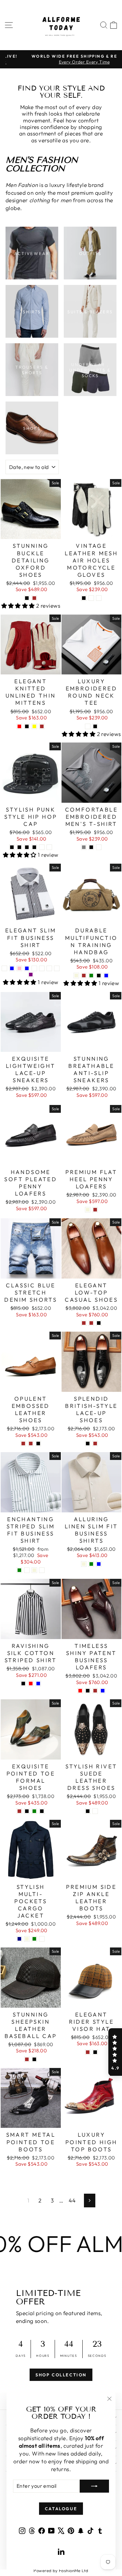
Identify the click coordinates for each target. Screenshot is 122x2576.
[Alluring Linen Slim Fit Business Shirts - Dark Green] (91, 1564)
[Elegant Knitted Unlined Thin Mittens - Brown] (42, 726)
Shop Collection (61, 2375)
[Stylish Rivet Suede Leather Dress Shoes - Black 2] (95, 1811)
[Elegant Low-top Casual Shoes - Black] (99, 1323)
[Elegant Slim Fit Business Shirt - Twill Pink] (19, 968)
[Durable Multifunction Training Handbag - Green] (91, 976)
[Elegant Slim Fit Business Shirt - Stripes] (42, 968)
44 (72, 2200)
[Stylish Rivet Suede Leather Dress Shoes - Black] (88, 1811)
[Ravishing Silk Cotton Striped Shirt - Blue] (38, 1684)
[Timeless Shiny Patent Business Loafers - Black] (88, 1691)
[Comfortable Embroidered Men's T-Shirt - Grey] (84, 847)
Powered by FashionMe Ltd (61, 2570)
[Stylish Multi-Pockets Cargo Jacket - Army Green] (34, 1939)
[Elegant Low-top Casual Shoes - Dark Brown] (91, 1323)
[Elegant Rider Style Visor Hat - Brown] (88, 2052)
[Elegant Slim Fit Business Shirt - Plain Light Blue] (27, 968)
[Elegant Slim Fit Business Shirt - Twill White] (34, 968)
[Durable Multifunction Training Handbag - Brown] (84, 976)
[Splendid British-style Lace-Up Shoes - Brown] (95, 1444)
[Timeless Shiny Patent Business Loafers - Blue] (103, 1691)
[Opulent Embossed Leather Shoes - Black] (38, 1444)
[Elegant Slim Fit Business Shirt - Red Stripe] (49, 968)
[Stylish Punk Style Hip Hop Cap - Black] (12, 847)
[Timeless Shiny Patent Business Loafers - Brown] (95, 1691)
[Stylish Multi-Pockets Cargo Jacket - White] (42, 1939)
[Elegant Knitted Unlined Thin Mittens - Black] (27, 726)
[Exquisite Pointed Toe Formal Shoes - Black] (27, 1811)
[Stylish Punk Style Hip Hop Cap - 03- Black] (34, 847)
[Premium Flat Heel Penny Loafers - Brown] (95, 1210)
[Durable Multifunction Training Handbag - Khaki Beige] (76, 976)
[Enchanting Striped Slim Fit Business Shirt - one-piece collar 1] (42, 1570)
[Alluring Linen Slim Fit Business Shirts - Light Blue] (99, 1564)
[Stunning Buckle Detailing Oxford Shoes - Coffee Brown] (34, 598)
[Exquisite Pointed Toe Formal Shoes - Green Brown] (19, 1811)
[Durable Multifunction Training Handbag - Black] (99, 976)
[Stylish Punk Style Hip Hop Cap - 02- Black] (27, 847)
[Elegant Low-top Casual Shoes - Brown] (84, 1323)
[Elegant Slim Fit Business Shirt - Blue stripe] (57, 968)
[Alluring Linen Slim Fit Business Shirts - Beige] (84, 1564)
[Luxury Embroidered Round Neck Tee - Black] (95, 726)
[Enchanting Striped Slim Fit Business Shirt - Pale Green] (19, 1570)
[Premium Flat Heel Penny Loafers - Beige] (88, 1210)
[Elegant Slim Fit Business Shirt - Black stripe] (4, 968)
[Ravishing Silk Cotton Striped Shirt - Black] (23, 1684)
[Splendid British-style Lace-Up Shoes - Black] (88, 1444)
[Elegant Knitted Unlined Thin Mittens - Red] (19, 726)
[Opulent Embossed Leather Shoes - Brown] (23, 1444)
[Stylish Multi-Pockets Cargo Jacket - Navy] (19, 1939)
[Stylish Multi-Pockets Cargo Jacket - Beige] (27, 1939)
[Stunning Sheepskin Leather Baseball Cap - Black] (34, 2059)
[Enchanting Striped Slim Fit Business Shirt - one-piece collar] (27, 1570)
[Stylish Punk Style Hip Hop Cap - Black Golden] (49, 847)
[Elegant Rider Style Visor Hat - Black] (95, 2052)
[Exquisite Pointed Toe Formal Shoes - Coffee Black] (42, 1811)
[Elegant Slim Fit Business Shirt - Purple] (31, 975)
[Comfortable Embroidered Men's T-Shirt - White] (99, 847)
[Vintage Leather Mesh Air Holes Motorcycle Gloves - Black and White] (91, 598)
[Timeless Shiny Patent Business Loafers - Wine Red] (80, 1691)
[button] (115, 2052)
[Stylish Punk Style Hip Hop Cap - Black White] (42, 847)
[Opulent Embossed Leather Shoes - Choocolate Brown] (31, 1444)
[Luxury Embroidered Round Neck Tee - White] (88, 726)
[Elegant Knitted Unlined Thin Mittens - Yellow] (34, 726)
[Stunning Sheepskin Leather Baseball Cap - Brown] (27, 2059)
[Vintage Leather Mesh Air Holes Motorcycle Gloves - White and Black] (84, 598)
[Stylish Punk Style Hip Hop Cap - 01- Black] (19, 847)
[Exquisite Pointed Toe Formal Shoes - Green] (34, 1811)
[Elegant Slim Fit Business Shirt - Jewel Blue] (12, 968)
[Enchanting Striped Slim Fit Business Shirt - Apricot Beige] (34, 1570)
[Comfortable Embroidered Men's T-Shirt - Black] (91, 847)
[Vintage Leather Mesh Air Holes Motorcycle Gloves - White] (99, 598)
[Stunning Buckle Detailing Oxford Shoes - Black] (27, 598)
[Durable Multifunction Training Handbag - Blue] (106, 976)
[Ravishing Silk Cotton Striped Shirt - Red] (31, 1684)
